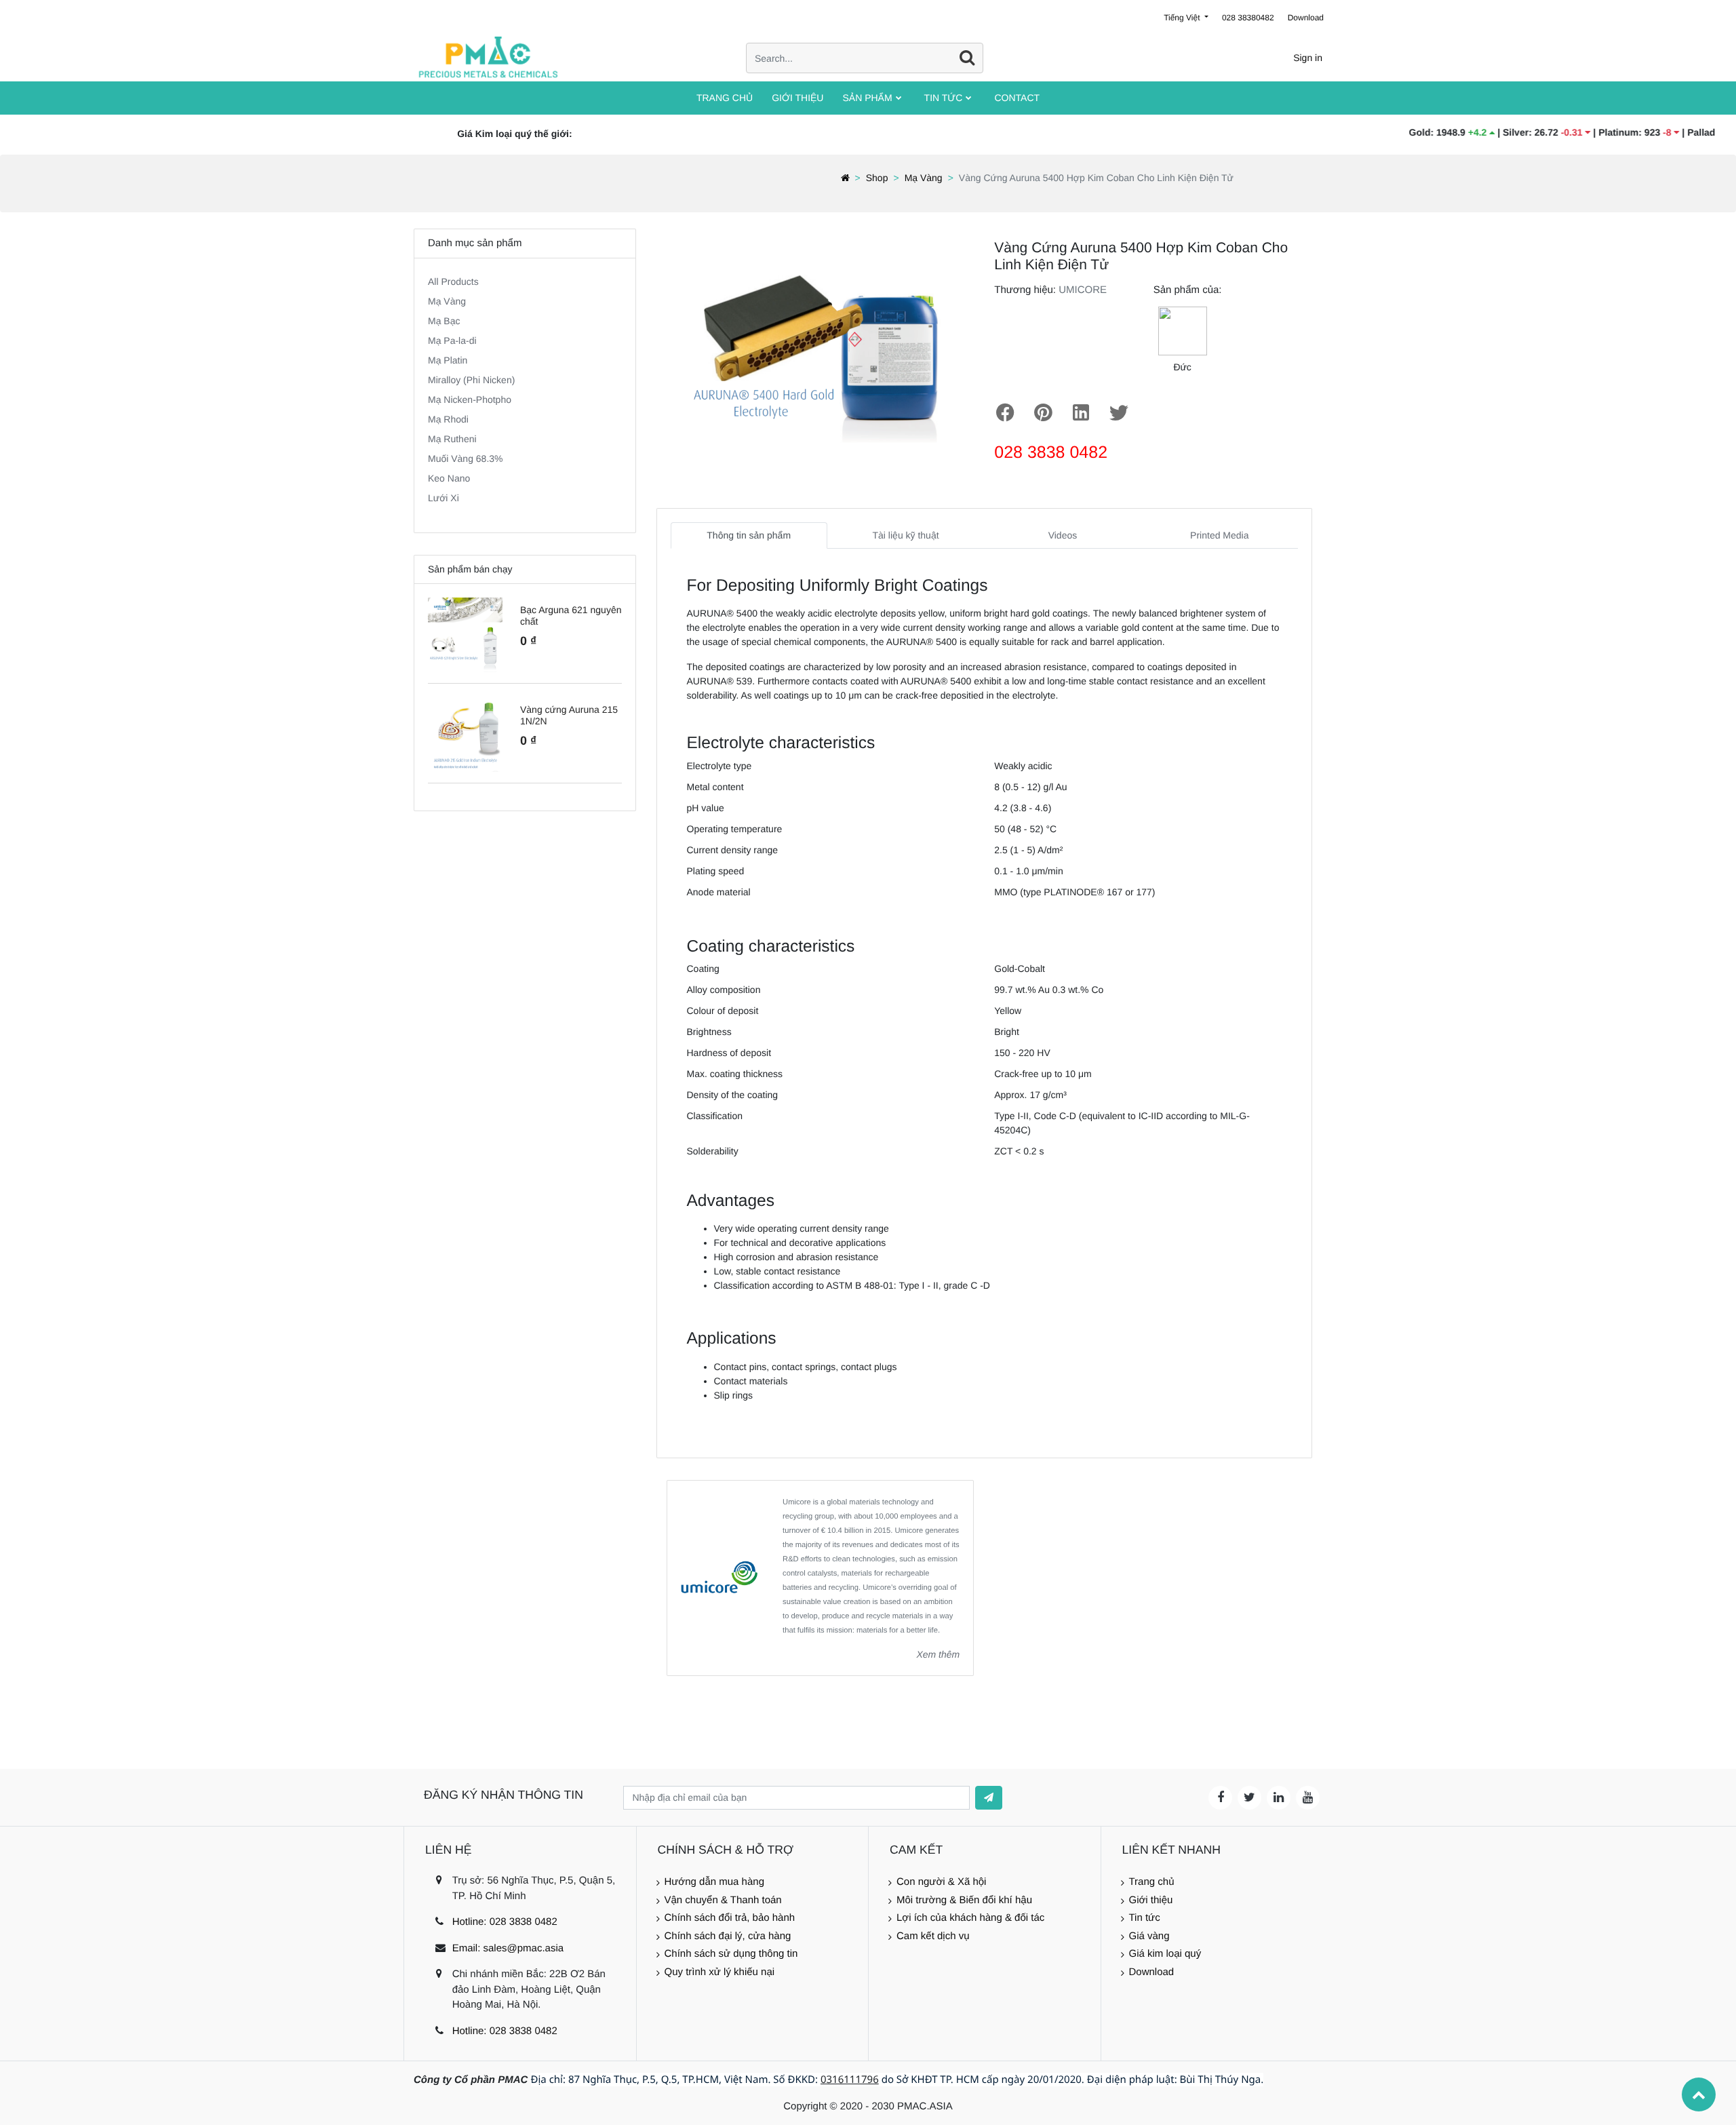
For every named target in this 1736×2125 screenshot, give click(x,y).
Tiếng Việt (1183, 18)
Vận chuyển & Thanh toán (723, 1900)
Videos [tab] (1063, 535)
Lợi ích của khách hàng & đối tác (970, 1918)
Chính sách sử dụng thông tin (731, 1954)
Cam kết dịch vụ (933, 1936)
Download (1306, 18)
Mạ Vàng (924, 178)
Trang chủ (1152, 1882)
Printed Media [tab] (1219, 535)
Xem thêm (938, 1654)
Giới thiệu (1151, 1900)
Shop (877, 178)
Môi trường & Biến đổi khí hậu (964, 1900)
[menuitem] (725, 98)
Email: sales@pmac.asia (508, 1948)
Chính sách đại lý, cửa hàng (728, 1936)
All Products (453, 281)
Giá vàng (1149, 1936)
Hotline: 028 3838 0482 (505, 1922)
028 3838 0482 (1051, 452)
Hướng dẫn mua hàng (714, 1882)
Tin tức (1145, 1918)
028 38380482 (1248, 18)
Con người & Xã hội (941, 1882)
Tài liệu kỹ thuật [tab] (906, 535)
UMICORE (1083, 290)
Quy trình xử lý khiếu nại (720, 1972)
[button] (989, 1798)
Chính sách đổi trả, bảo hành (730, 1918)
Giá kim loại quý (1165, 1954)
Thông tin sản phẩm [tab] (749, 535)
